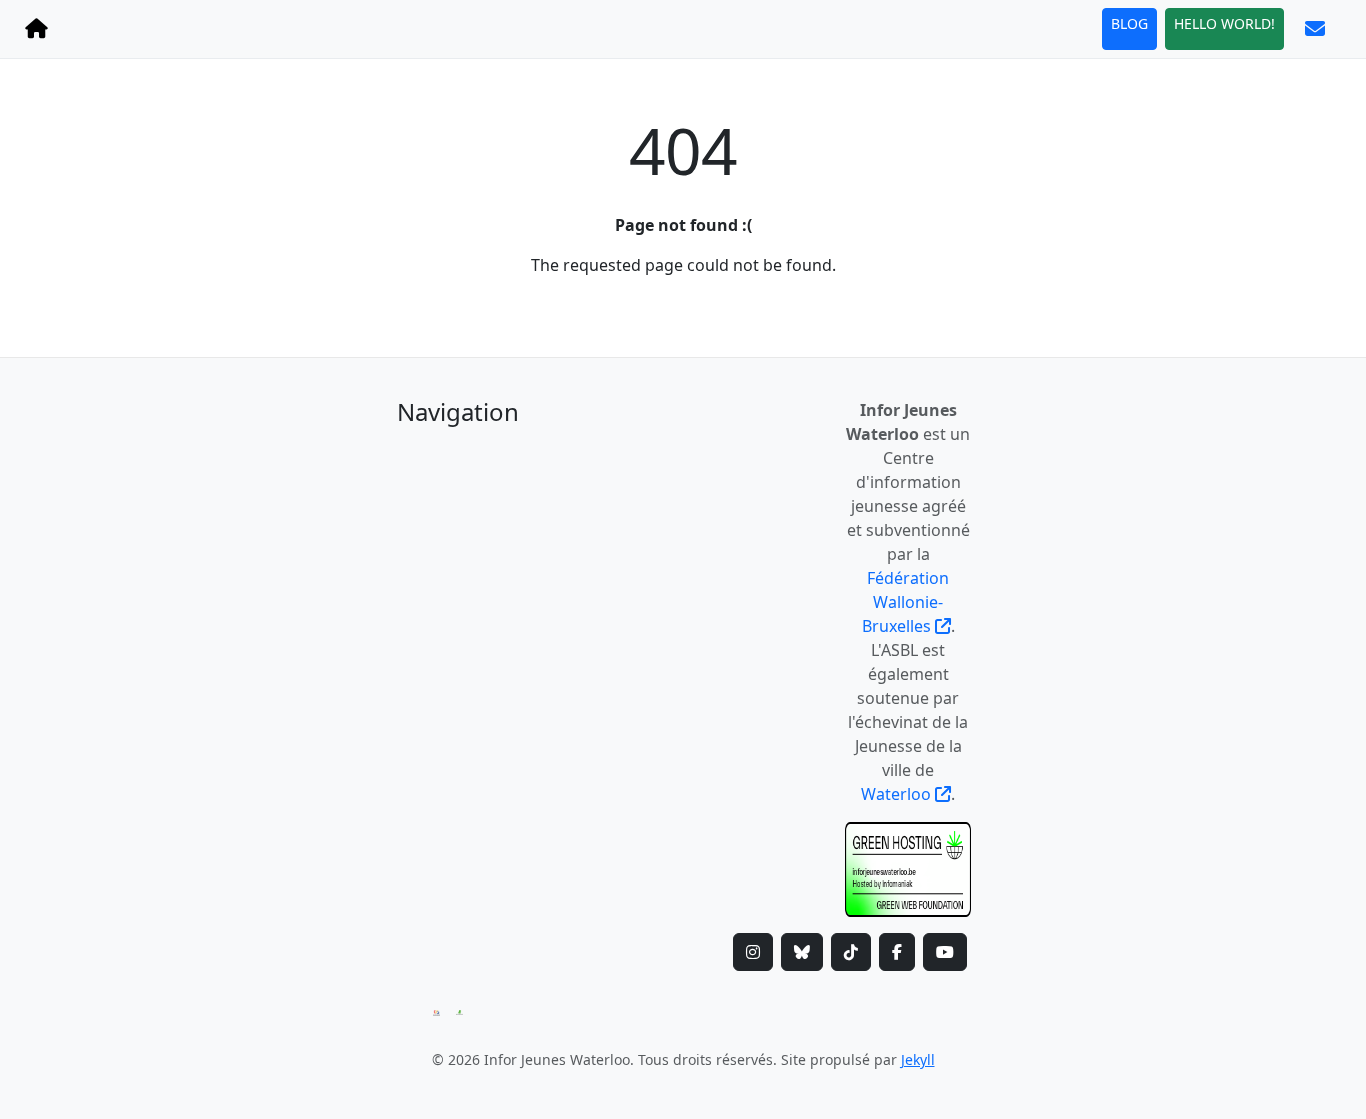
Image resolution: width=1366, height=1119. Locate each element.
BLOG (1129, 23)
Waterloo (898, 794)
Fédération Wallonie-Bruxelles (906, 602)
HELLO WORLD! (1224, 23)
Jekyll (918, 1059)
